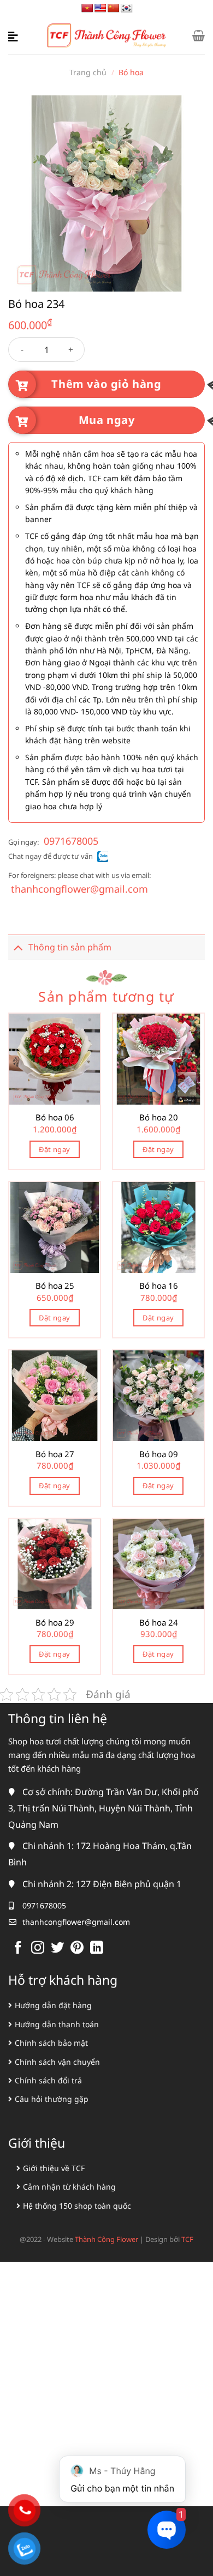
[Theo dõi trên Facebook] (18, 1948)
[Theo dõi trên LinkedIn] (97, 1948)
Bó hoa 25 (55, 1286)
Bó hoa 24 (159, 1623)
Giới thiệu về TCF (54, 2168)
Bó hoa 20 (159, 1117)
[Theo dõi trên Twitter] (57, 1948)
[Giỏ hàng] (199, 35)
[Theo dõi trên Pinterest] (77, 1948)
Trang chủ (88, 72)
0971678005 (71, 841)
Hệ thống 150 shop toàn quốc (77, 2206)
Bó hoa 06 (55, 1117)
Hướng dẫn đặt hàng (53, 2005)
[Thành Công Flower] (107, 36)
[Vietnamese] (87, 8)
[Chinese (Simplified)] (114, 8)
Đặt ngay (54, 1149)
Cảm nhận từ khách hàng (69, 2187)
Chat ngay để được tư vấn (51, 856)
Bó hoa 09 (159, 1454)
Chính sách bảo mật (51, 2043)
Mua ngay (107, 420)
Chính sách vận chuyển (57, 2062)
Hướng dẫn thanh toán (57, 2024)
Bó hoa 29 (55, 1623)
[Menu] (15, 35)
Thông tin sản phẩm (70, 947)
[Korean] (127, 8)
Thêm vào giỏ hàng (106, 384)
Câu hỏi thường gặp (52, 2099)
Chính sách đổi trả (48, 2080)
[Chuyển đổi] (18, 947)
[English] (100, 8)
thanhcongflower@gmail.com (79, 889)
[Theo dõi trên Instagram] (38, 1948)
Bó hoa (131, 72)
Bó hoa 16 (159, 1286)
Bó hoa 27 (55, 1454)
